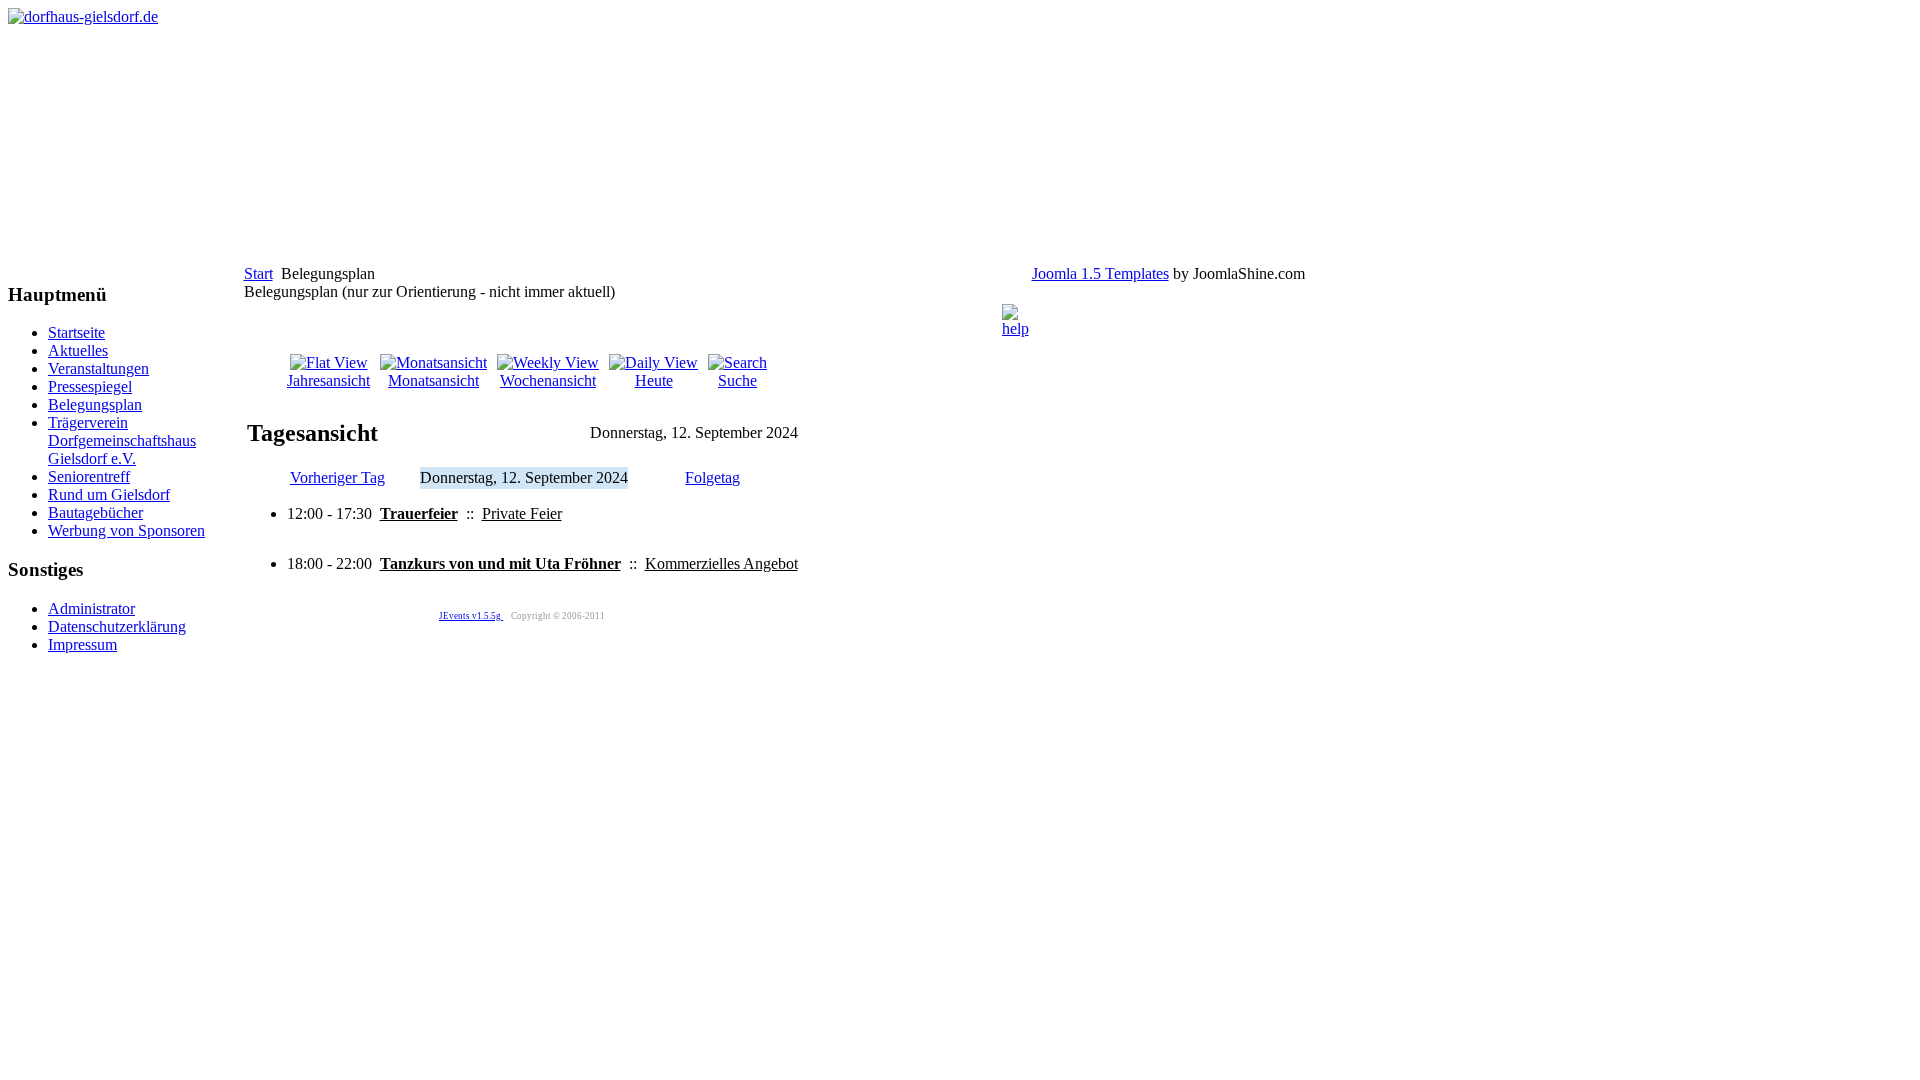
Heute (654, 380)
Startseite (76, 332)
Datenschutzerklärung (117, 626)
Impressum (82, 644)
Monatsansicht (433, 380)
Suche (737, 380)
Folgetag (712, 477)
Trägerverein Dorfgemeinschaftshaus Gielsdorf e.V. (122, 440)
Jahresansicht (328, 380)
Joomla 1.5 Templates (1100, 273)
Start (258, 273)
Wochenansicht (548, 380)
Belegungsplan (95, 404)
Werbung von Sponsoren (126, 530)
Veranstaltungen (98, 368)
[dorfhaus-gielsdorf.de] (83, 16)
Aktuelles (78, 350)
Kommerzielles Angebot (721, 563)
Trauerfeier (419, 513)
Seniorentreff (89, 476)
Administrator (91, 608)
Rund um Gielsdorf (109, 494)
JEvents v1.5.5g (471, 616)
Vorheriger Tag (337, 477)
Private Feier (522, 513)
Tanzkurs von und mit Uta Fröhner (500, 563)
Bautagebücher (95, 512)
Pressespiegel (90, 386)
